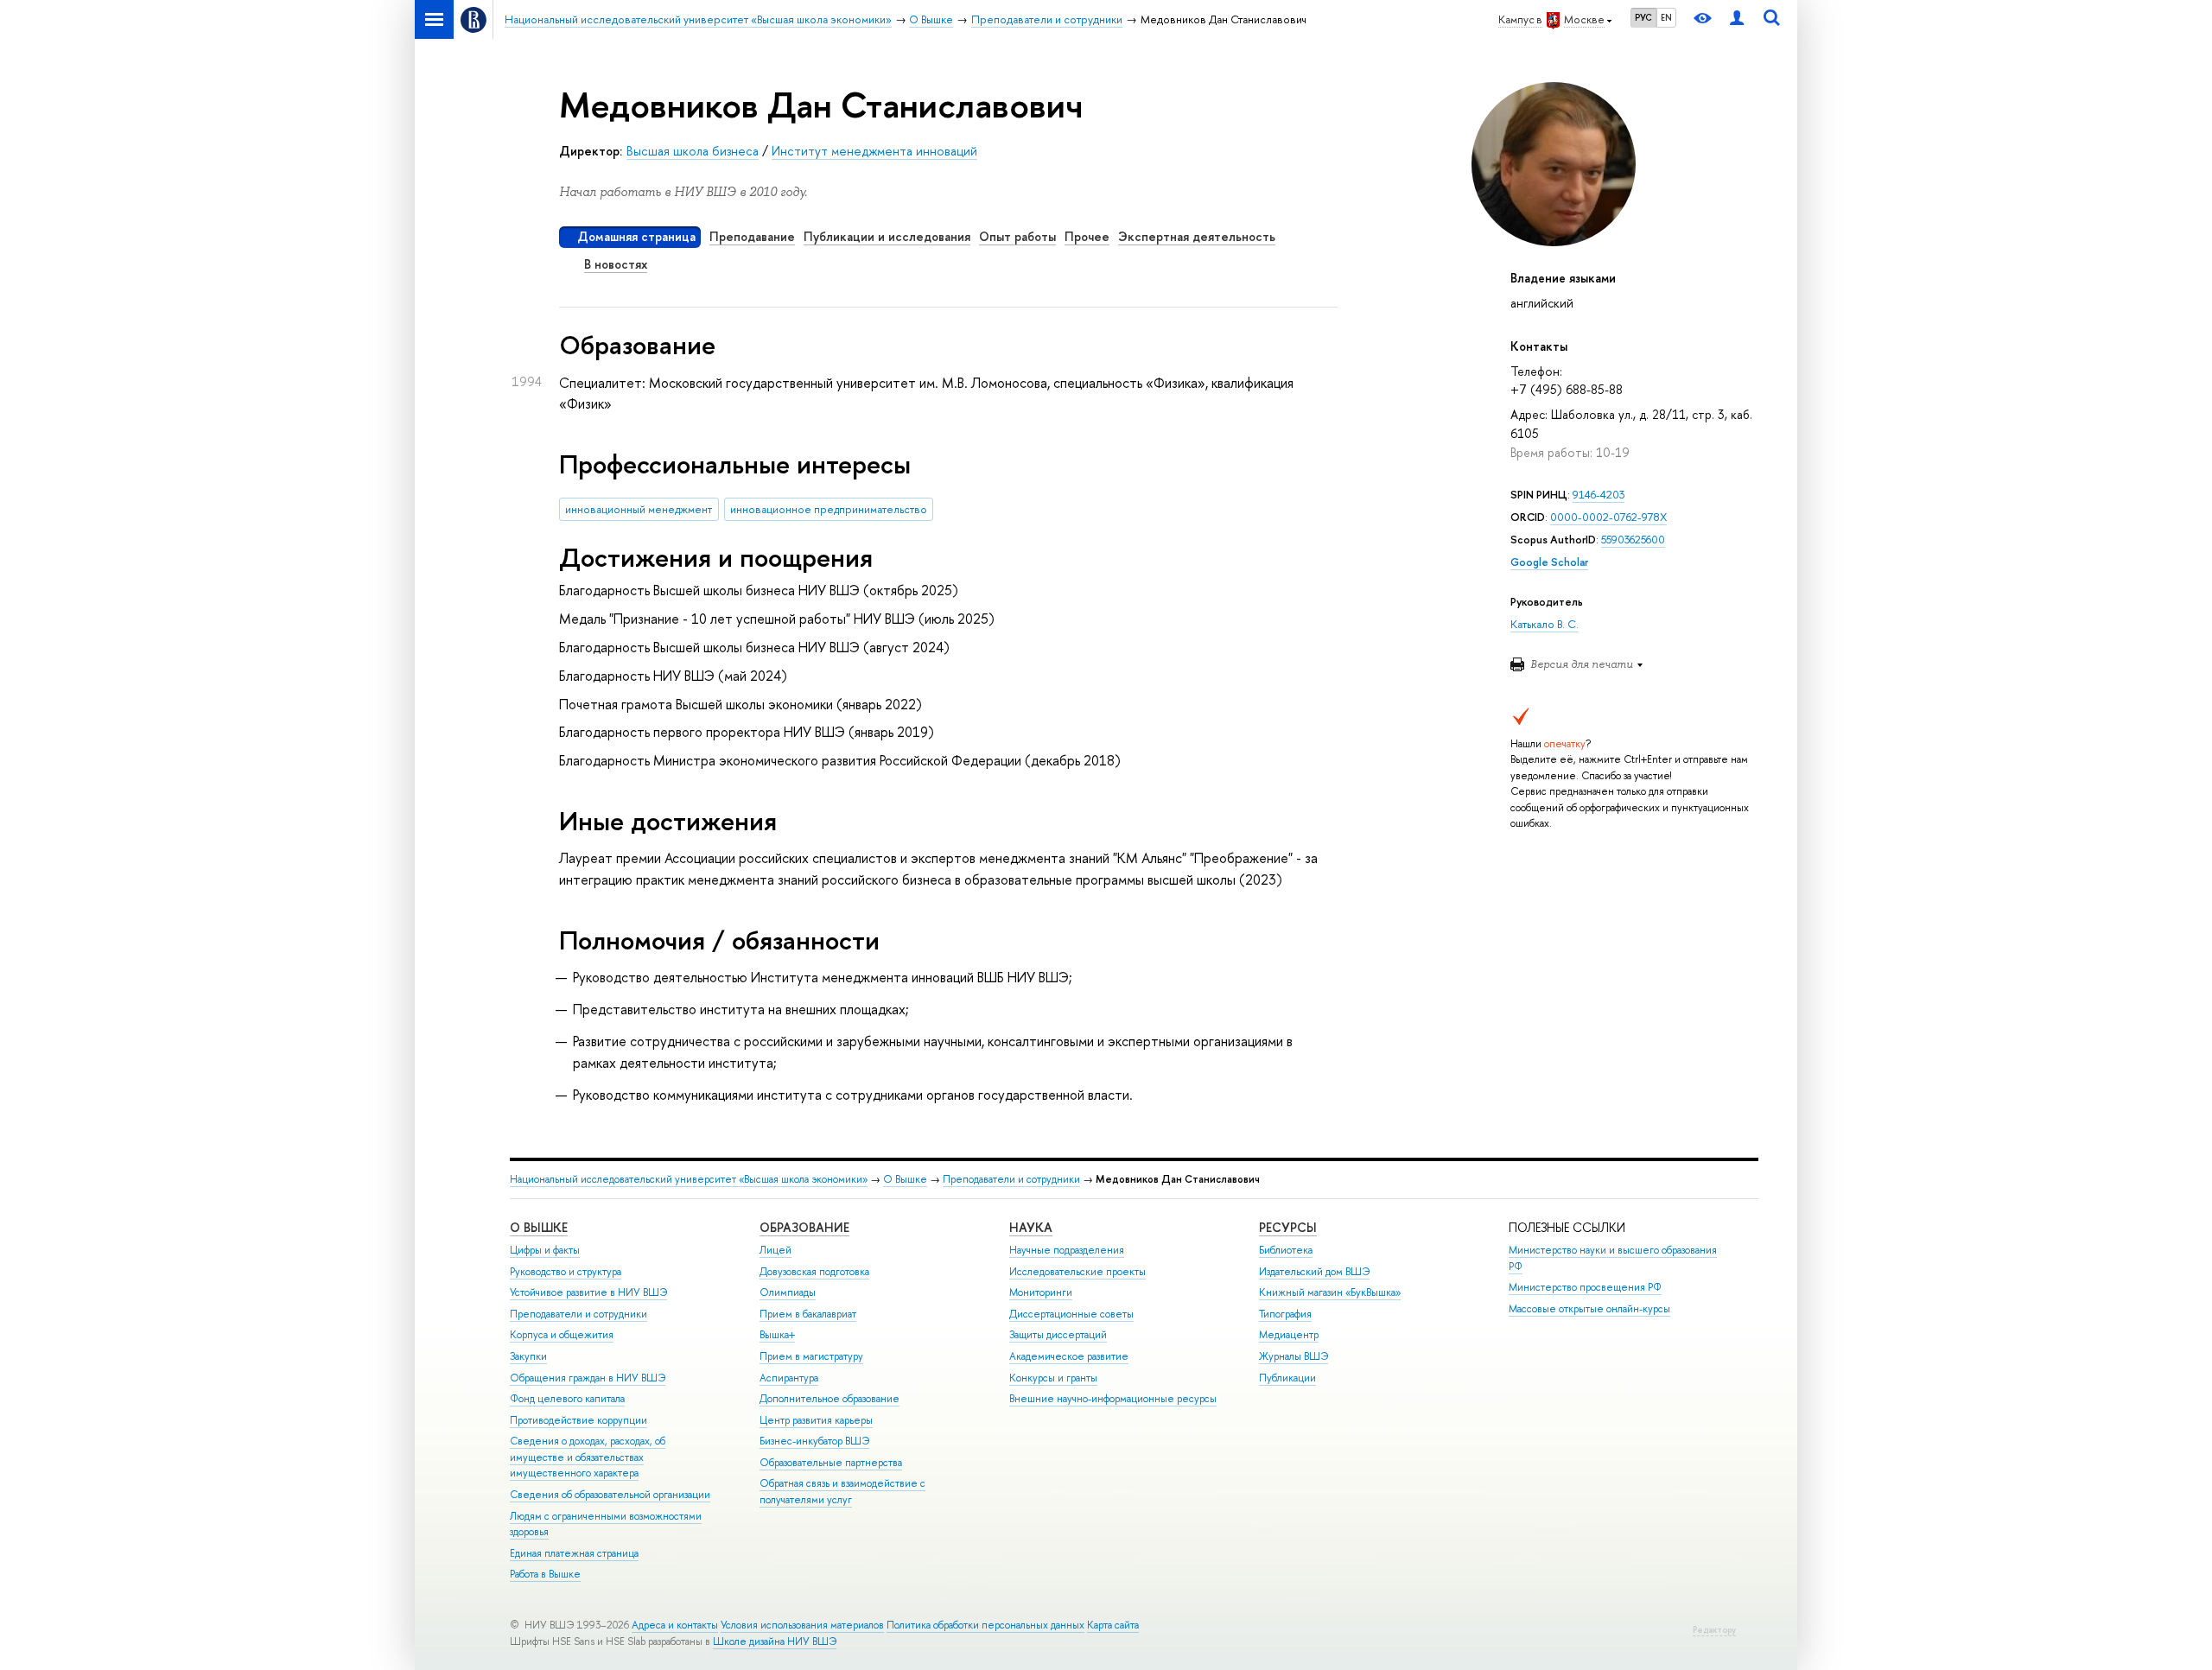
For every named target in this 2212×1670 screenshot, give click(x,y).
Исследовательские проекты (1077, 1272)
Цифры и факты (545, 1250)
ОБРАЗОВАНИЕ (804, 1227)
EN (1666, 17)
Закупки (528, 1356)
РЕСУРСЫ (1288, 1227)
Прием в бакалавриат (808, 1314)
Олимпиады (788, 1292)
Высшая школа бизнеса (693, 151)
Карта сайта (1113, 1625)
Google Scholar (1549, 562)
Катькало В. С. (1545, 624)
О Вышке (905, 1179)
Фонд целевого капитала (567, 1399)
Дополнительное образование (829, 1399)
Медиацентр (1289, 1335)
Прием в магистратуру (811, 1356)
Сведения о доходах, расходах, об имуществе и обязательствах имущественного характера (588, 1457)
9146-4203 (1599, 495)
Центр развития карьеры (816, 1420)
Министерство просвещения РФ (1585, 1287)
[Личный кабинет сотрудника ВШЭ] (1737, 19)
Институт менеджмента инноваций (874, 151)
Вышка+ (777, 1335)
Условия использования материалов (802, 1625)
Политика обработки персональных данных (985, 1625)
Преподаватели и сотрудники (1011, 1179)
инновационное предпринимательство (829, 509)
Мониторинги (1041, 1292)
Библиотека (1286, 1250)
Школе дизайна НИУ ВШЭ (775, 1641)
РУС (1643, 17)
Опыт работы (1017, 236)
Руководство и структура (566, 1272)
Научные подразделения (1067, 1250)
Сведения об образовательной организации (610, 1495)
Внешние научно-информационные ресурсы (1113, 1399)
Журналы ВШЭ (1294, 1356)
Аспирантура (789, 1378)
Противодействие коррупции (578, 1420)
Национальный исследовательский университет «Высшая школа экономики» (689, 1179)
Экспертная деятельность (1197, 236)
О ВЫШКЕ (539, 1227)
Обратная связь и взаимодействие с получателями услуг (842, 1492)
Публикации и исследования (887, 236)
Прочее (1087, 236)
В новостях (616, 264)
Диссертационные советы (1071, 1314)
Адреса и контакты (675, 1625)
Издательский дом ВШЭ (1314, 1272)
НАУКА (1031, 1227)
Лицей (775, 1250)
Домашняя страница (636, 236)
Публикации (1287, 1378)
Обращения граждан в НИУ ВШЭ (588, 1378)
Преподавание (752, 236)
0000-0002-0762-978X (1608, 517)
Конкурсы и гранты (1053, 1378)
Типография (1285, 1314)
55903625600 (1633, 540)
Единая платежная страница (574, 1553)
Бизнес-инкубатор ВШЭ (814, 1441)
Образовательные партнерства (831, 1463)
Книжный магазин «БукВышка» (1330, 1292)
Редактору (1714, 1630)
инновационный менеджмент (639, 509)
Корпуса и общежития (562, 1335)
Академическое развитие (1069, 1356)
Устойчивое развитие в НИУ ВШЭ (588, 1292)
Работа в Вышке (545, 1574)
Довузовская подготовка (814, 1272)
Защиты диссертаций (1058, 1335)
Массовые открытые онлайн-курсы (1589, 1309)
